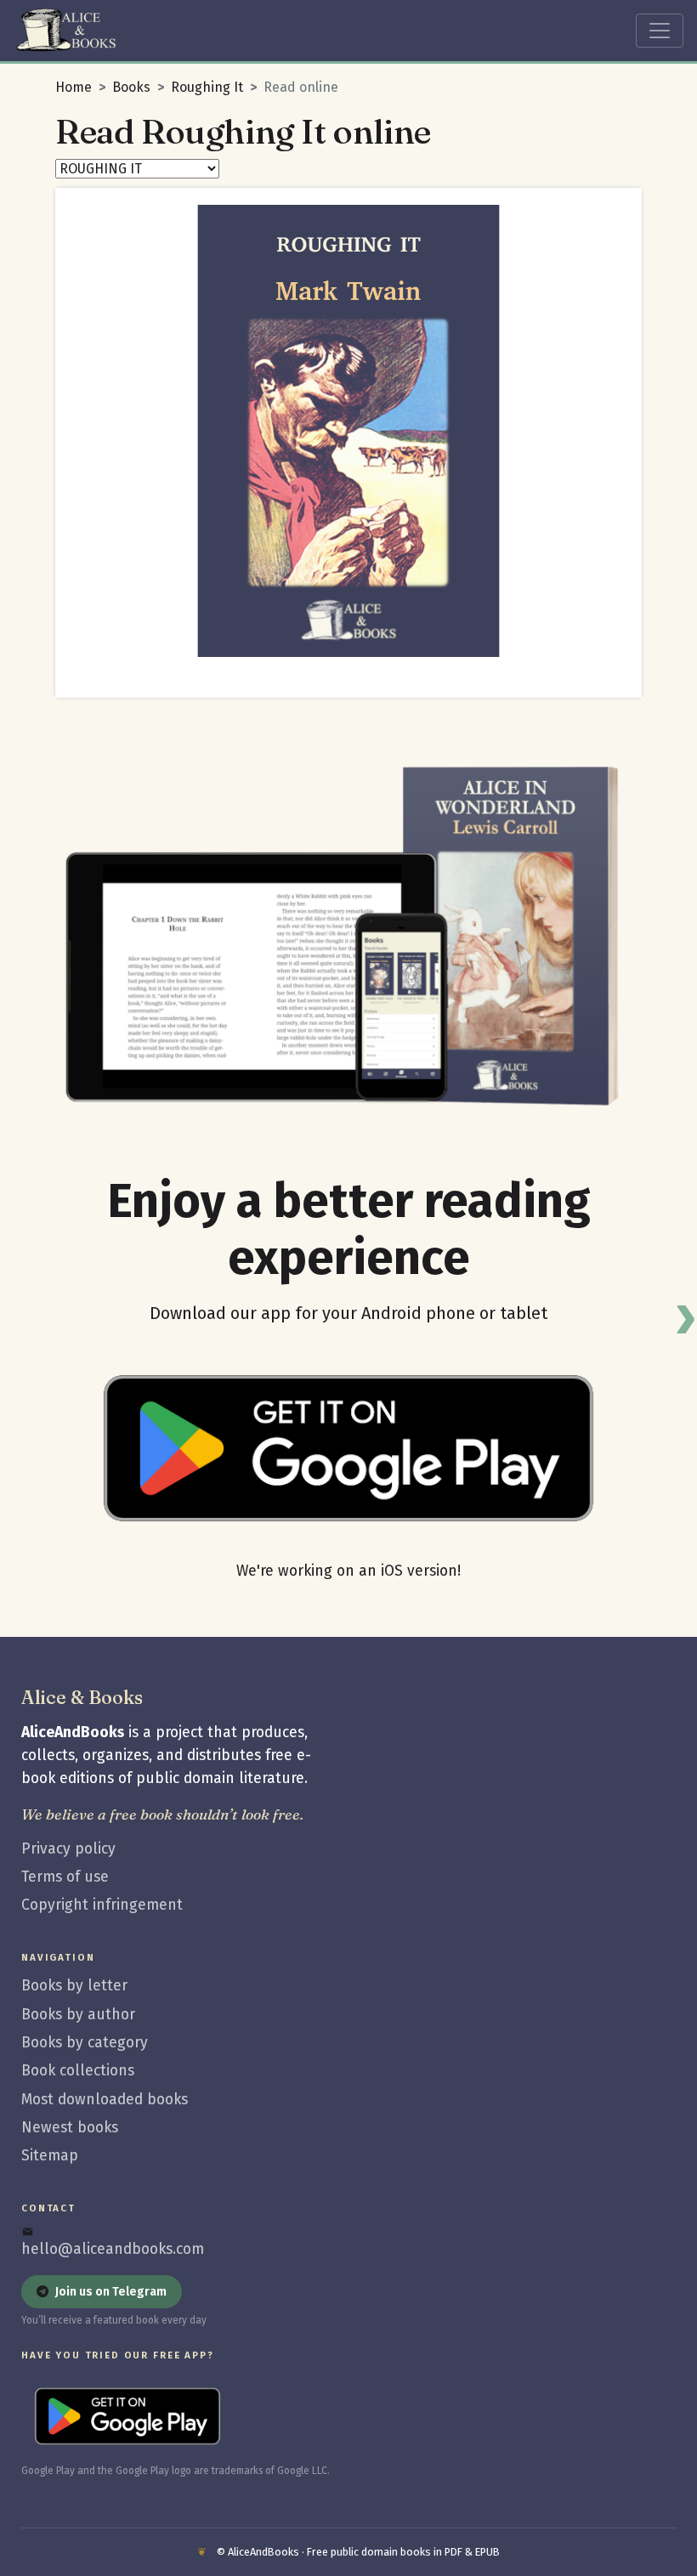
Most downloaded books (105, 2100)
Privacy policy (68, 1849)
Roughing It (207, 87)
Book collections (78, 2071)
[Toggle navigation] (660, 31)
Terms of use (65, 1877)
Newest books (70, 2128)
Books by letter (74, 1986)
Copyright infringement (102, 1905)
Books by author (78, 2015)
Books (131, 87)
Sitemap (50, 2156)
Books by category (85, 2043)
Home (74, 87)
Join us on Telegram (111, 2292)
